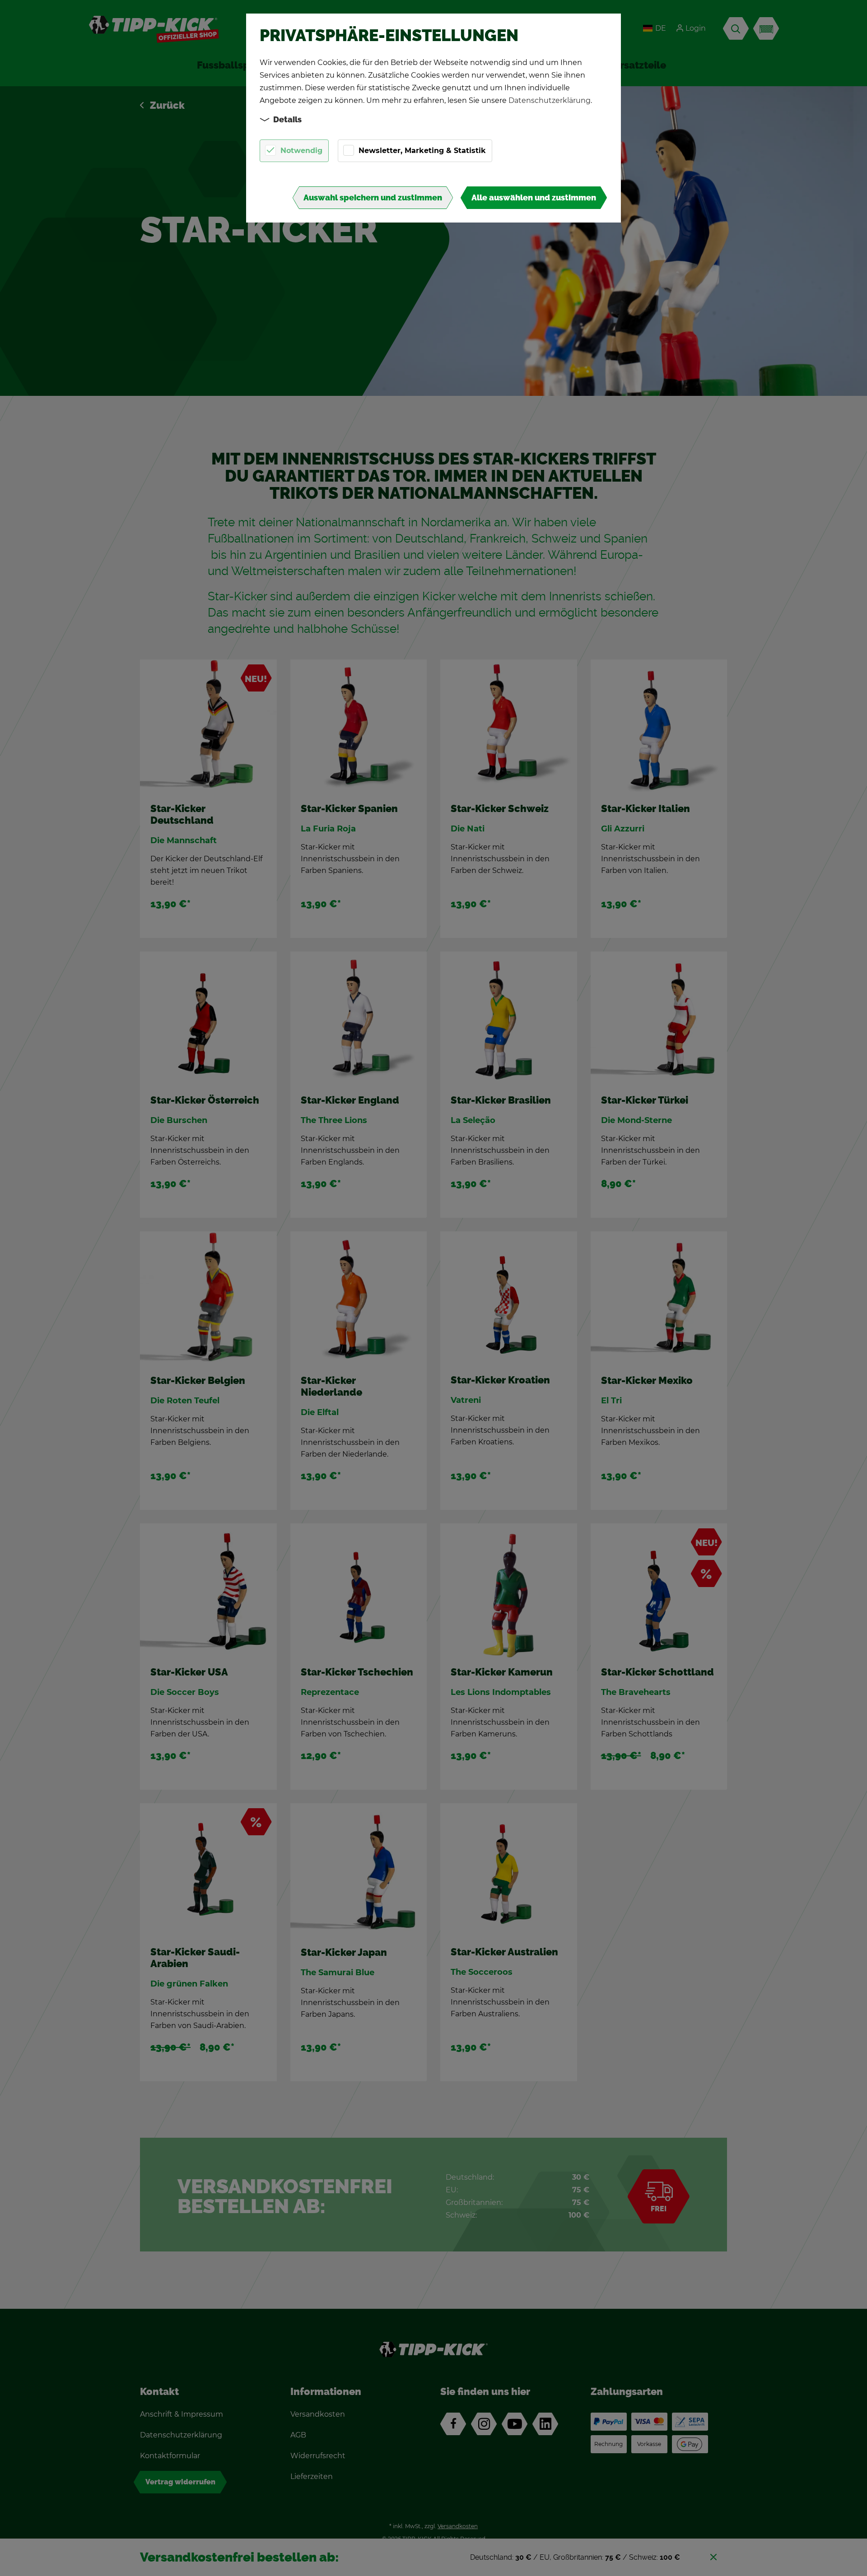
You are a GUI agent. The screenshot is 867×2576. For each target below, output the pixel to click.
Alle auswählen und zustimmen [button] (534, 198)
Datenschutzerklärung (550, 100)
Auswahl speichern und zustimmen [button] (373, 198)
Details (287, 120)
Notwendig (301, 151)
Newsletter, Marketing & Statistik (422, 151)
